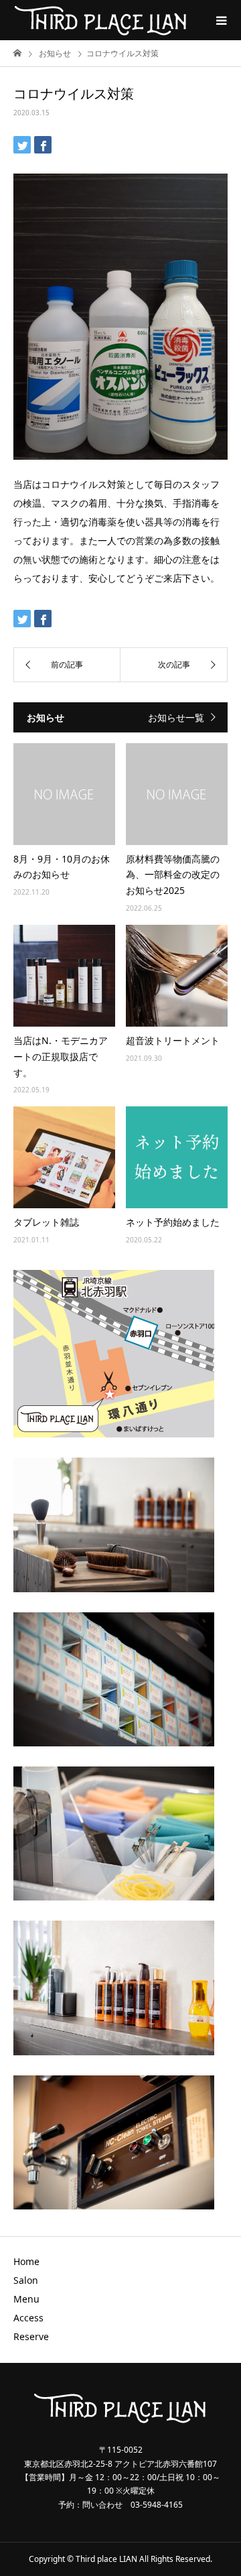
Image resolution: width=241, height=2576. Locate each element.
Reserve (31, 2336)
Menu (26, 2299)
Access (28, 2318)
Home (26, 2261)
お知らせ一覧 (176, 717)
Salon (26, 2280)
